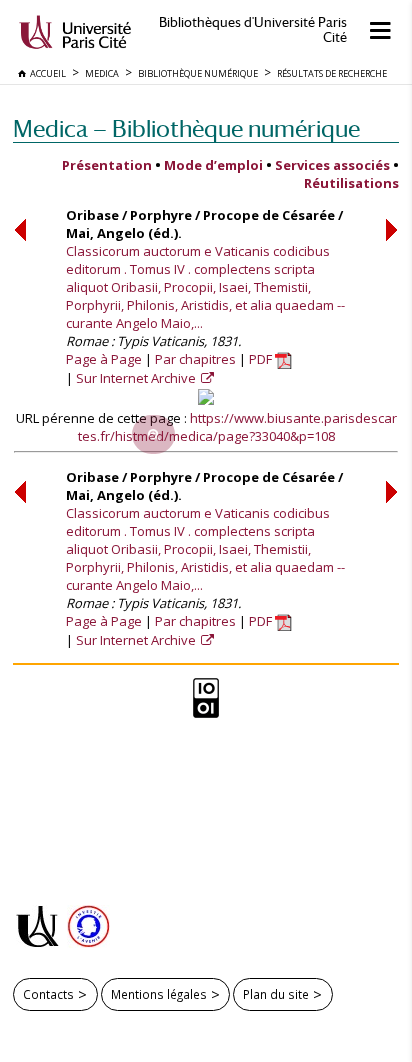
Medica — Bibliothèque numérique (186, 128)
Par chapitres (195, 359)
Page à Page (104, 359)
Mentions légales (159, 994)
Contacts (48, 994)
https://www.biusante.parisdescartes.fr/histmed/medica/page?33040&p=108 (237, 427)
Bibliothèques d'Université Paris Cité (253, 30)
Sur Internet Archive (137, 378)
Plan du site (276, 994)
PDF (262, 359)
